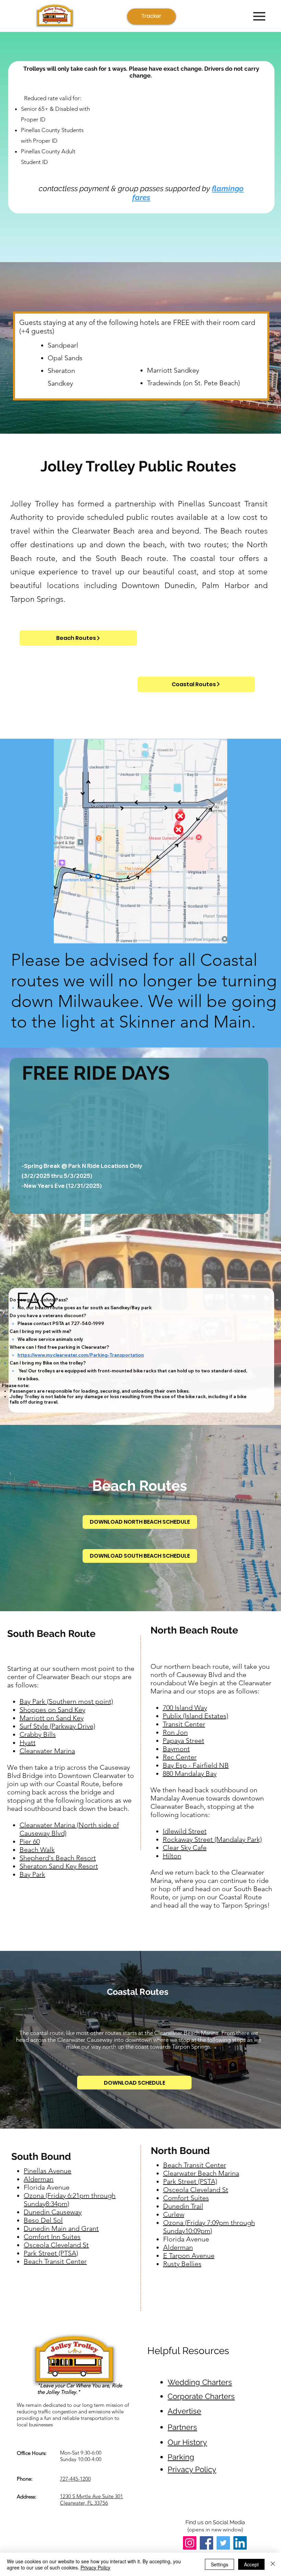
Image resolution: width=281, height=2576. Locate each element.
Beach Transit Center (195, 2165)
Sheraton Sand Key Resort (59, 1866)
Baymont (176, 1749)
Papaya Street (184, 1741)
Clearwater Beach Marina (201, 2173)
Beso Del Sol (43, 2220)
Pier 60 (30, 1841)
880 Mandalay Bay (190, 1773)
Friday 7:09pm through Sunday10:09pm (209, 2227)
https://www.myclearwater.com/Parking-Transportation (81, 1355)
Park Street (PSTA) (190, 2181)
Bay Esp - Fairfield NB (196, 1765)
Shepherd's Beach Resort (58, 1858)
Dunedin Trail (183, 2206)
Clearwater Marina (47, 1751)
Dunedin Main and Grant (61, 2228)
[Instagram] (190, 2543)
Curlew (174, 2214)
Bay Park (32, 1874)
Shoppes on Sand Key (52, 1710)
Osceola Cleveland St (196, 2190)
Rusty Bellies (182, 2264)
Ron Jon (175, 1732)
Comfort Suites (186, 2198)
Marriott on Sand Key (52, 1718)
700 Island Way (185, 1708)
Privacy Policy (95, 2567)
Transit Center (184, 1724)
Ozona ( (175, 2223)
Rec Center (180, 1757)
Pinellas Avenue (47, 2171)
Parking (181, 2457)
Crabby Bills (38, 1734)
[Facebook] (206, 2543)
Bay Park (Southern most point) (66, 1701)
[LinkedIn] (240, 2543)
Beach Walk (37, 1850)
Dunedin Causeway (53, 2212)
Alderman (178, 2247)
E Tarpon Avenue (189, 2256)
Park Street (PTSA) (51, 2253)
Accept (251, 2564)
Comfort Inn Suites (52, 2237)
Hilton (172, 1856)
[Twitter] (223, 2543)
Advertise (184, 2411)
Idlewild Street (185, 1831)
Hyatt (28, 1743)
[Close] (273, 2564)
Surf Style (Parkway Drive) (57, 1726)
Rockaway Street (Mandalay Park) (212, 1839)
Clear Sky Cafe (185, 1848)
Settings (219, 2564)
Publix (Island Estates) (196, 1716)
